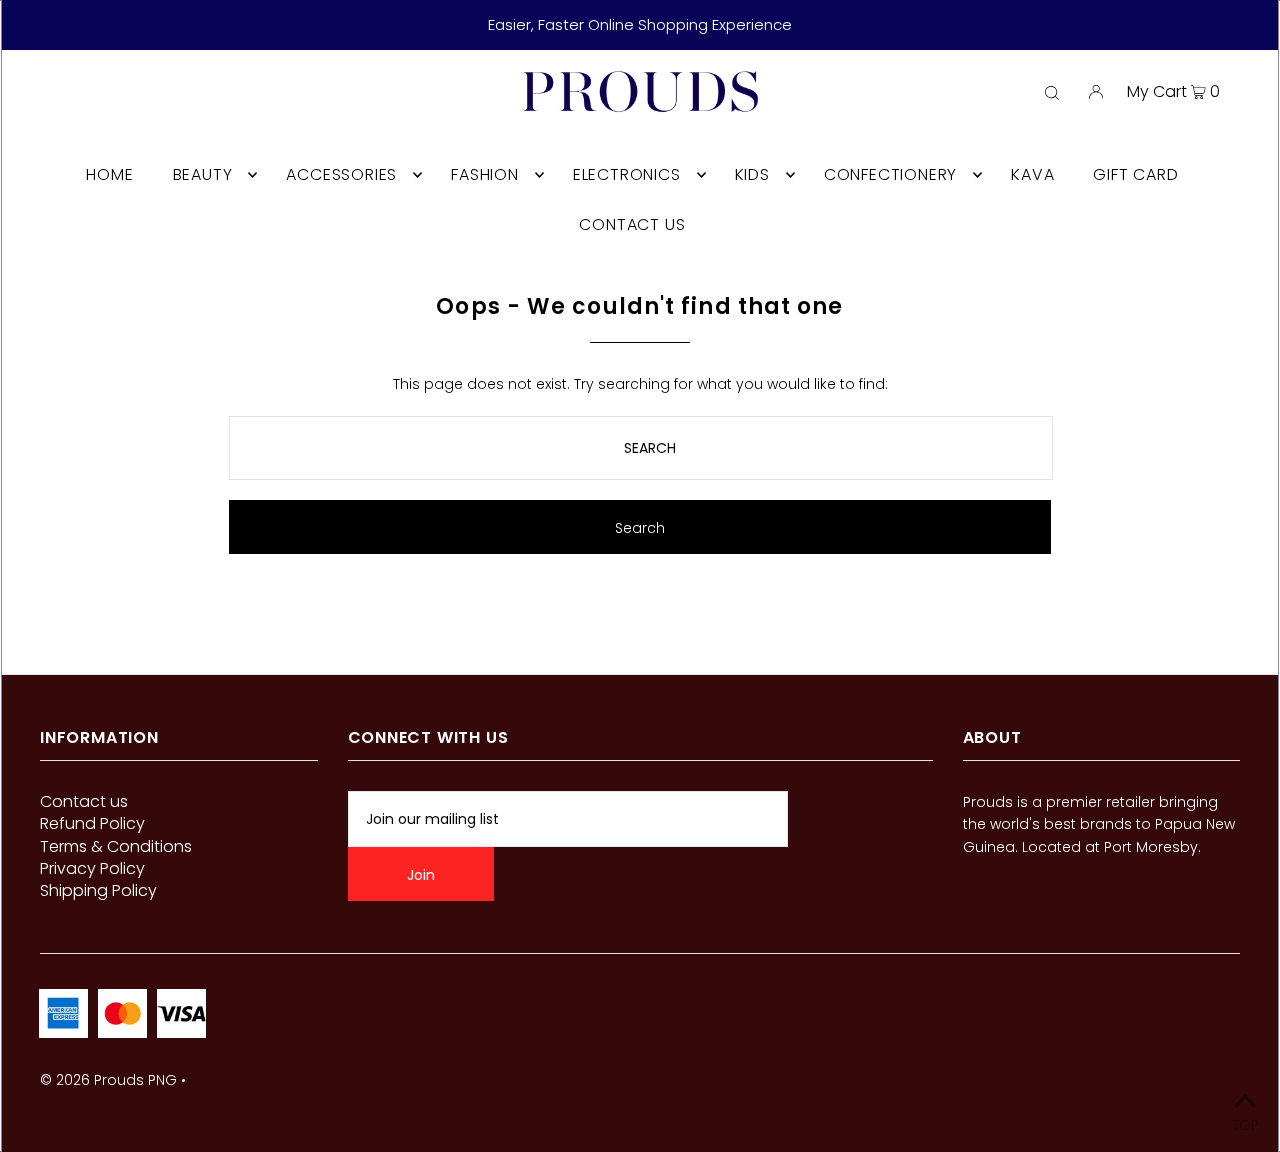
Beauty (203, 174)
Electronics (627, 174)
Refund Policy (92, 823)
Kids (752, 174)
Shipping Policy (98, 890)
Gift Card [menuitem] (1135, 174)
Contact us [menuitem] (632, 224)
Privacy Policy (92, 868)
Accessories (341, 174)
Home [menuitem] (109, 174)
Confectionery (890, 174)
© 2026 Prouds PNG (108, 1080)
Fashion (485, 174)
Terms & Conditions (116, 846)
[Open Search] (1052, 92)
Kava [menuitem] (1032, 174)
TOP (1245, 1123)
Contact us (84, 801)
